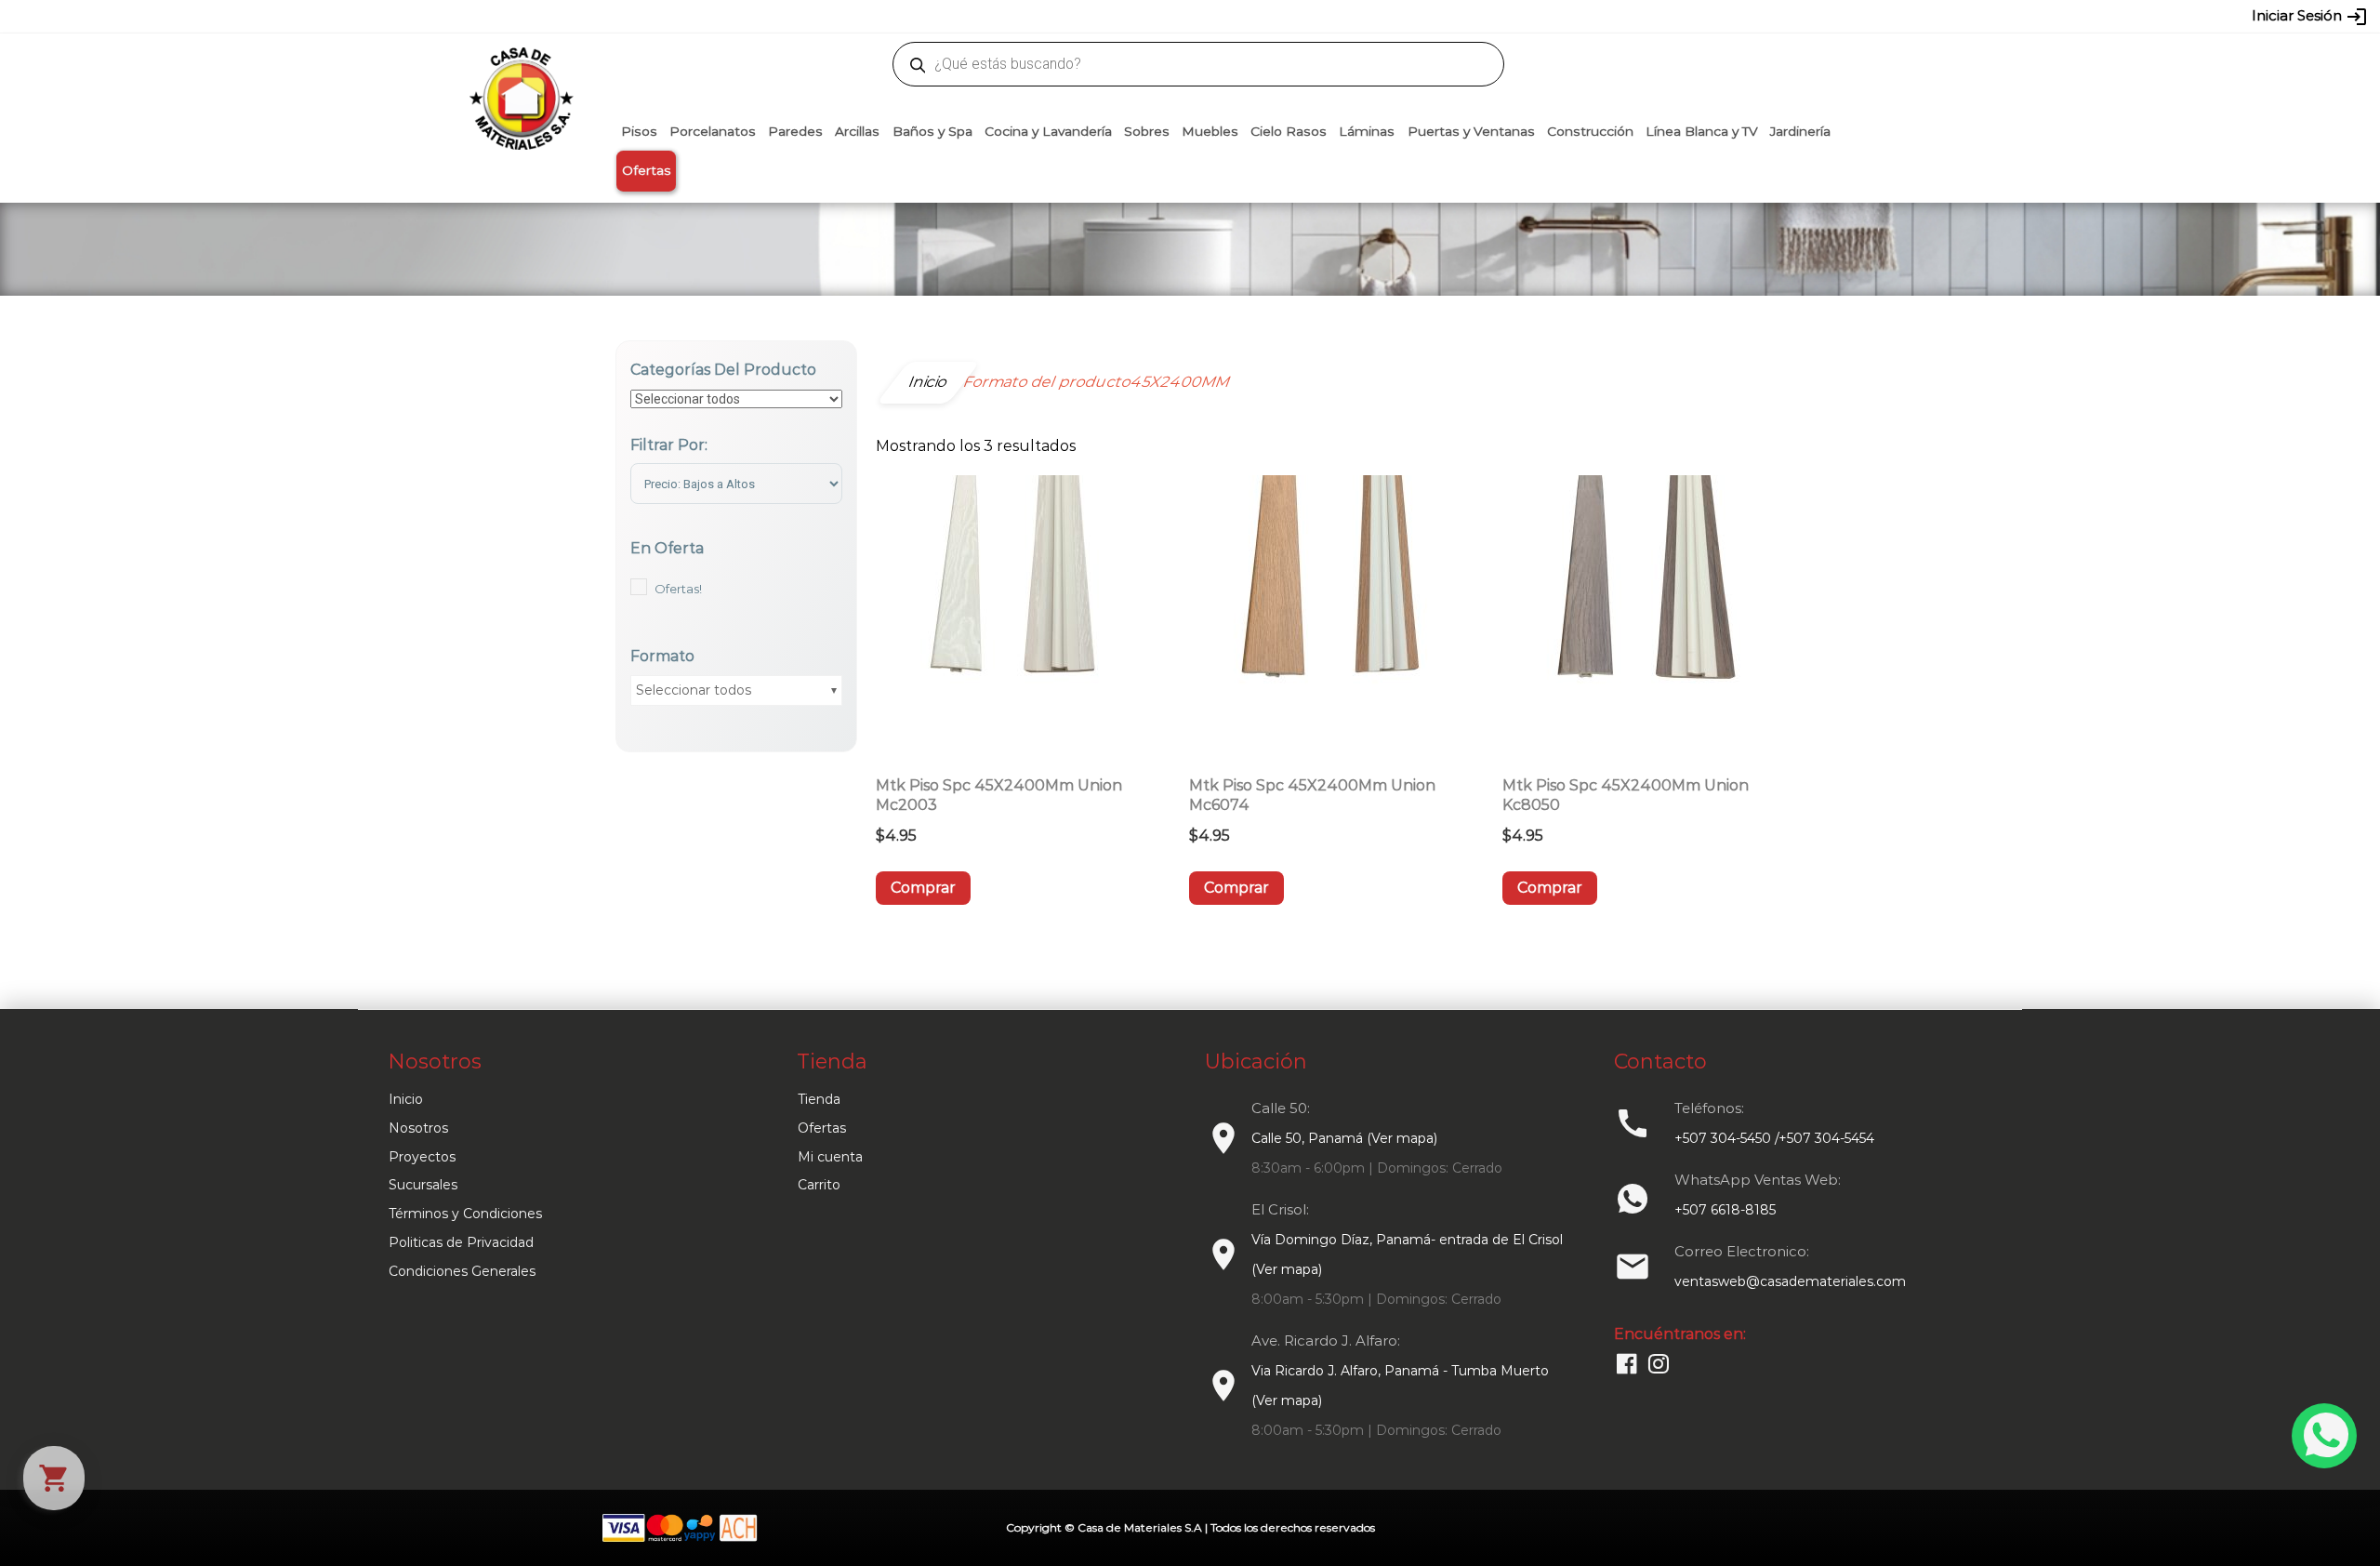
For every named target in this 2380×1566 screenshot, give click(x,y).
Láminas (1367, 131)
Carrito (819, 1185)
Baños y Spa (932, 131)
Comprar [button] (923, 888)
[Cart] (54, 1478)
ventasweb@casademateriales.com (773, 16)
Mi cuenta (830, 1157)
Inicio (406, 1099)
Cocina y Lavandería (1048, 131)
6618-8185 (1295, 16)
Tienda (819, 1099)
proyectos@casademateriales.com (994, 16)
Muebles (1210, 131)
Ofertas (647, 170)
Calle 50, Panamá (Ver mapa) (1344, 1138)
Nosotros (418, 1128)
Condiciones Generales (462, 1271)
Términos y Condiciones (465, 1214)
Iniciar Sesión (2310, 17)
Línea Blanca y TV (1702, 131)
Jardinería (1800, 131)
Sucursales (423, 1185)
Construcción (1590, 131)
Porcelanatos (713, 131)
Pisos (639, 131)
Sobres (1147, 131)
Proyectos (422, 1157)
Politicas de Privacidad (461, 1242)
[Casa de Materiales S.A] (516, 71)
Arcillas (857, 131)
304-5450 (1163, 16)
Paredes (795, 131)
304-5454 (1229, 16)
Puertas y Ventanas (1471, 131)
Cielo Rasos (1289, 131)
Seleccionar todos (694, 690)
